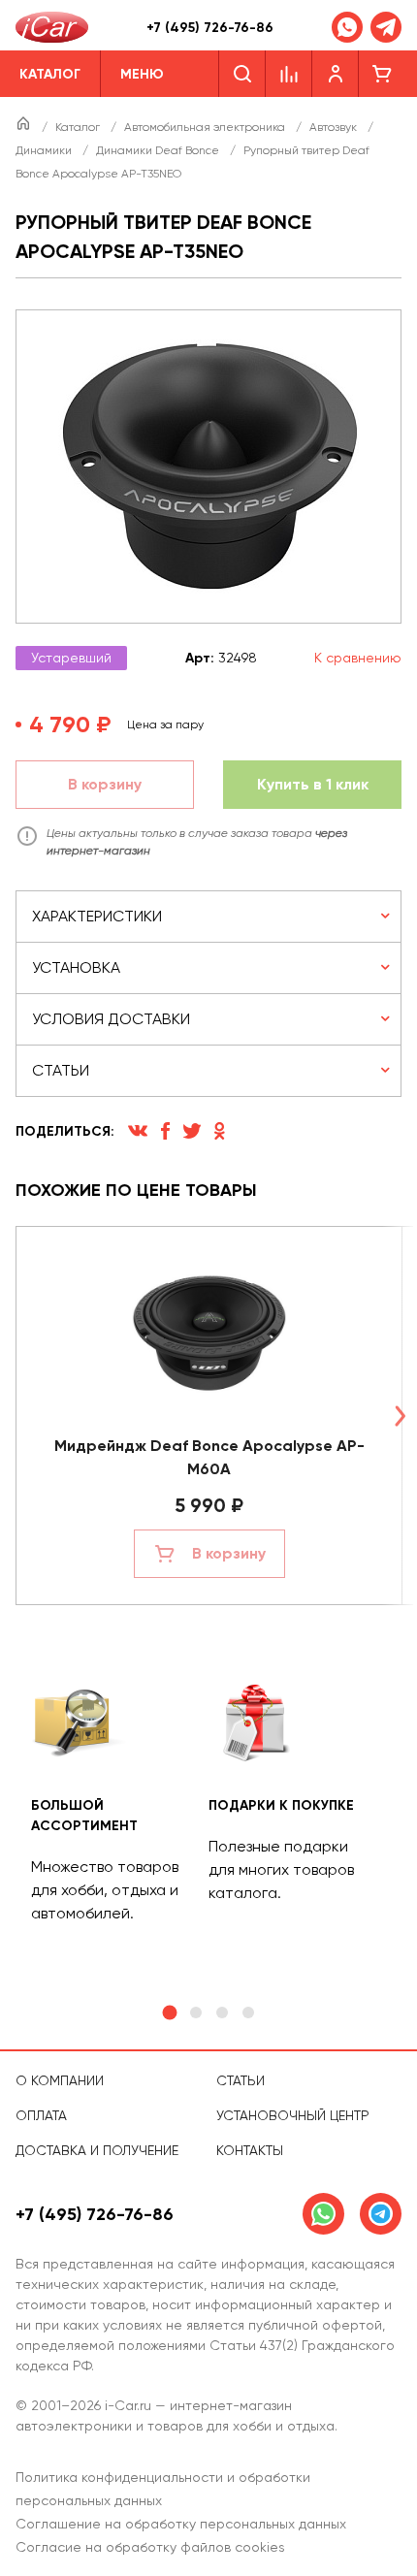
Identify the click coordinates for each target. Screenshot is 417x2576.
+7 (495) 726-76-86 (210, 28)
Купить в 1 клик (313, 784)
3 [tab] (222, 2012)
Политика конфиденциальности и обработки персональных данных (163, 2489)
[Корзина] (382, 74)
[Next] (400, 1416)
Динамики (45, 150)
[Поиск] (242, 74)
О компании (60, 2080)
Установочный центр (293, 2115)
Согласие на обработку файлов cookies (150, 2547)
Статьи (241, 2080)
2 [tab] (196, 2012)
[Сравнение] (289, 74)
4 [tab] (248, 2012)
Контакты (250, 2150)
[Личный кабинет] (336, 74)
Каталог (79, 127)
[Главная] (25, 127)
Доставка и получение (97, 2150)
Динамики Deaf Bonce (159, 150)
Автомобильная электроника (206, 127)
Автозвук (335, 127)
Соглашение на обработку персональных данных (181, 2524)
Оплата (41, 2115)
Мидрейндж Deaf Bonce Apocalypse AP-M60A (209, 1457)
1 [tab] (169, 2013)
